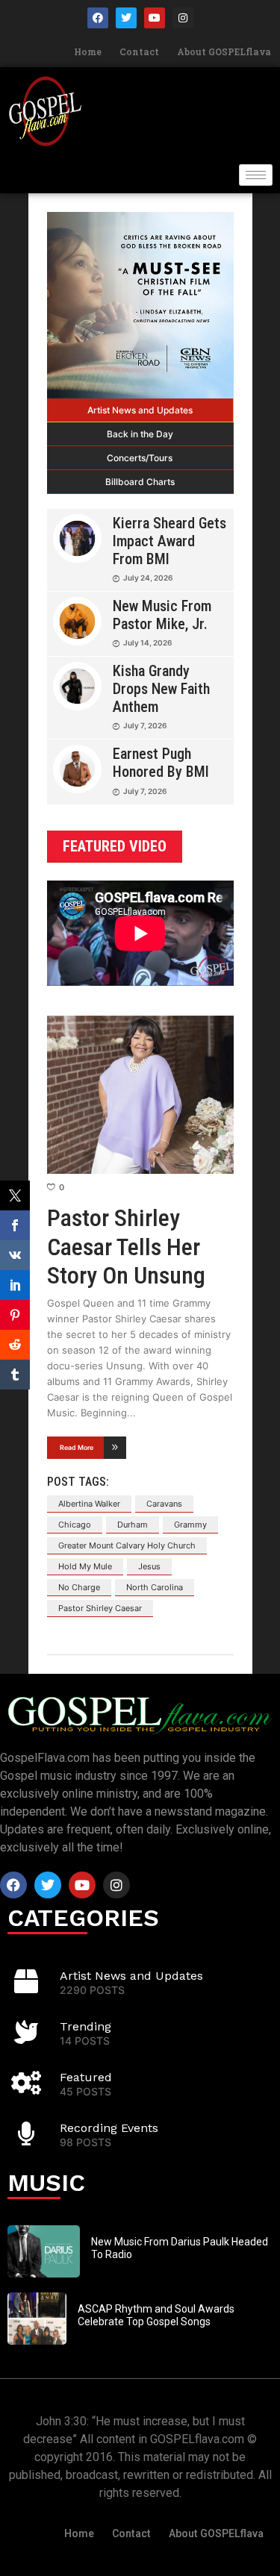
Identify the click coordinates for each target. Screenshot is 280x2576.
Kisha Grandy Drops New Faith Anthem (161, 689)
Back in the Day (140, 434)
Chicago (75, 1525)
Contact (139, 51)
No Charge (79, 1587)
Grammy (190, 1525)
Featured (86, 2077)
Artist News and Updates (140, 410)
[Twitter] (126, 18)
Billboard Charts (140, 482)
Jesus (149, 1566)
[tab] (140, 410)
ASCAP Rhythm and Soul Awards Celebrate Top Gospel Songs (156, 2315)
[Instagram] (183, 18)
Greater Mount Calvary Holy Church (127, 1545)
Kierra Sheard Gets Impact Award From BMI (169, 541)
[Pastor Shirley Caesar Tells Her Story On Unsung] (140, 1095)
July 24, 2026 (148, 578)
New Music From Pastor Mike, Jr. (162, 615)
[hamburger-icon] (256, 175)
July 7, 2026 (145, 725)
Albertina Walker (89, 1504)
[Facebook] (98, 18)
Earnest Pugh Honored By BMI (161, 763)
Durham (133, 1525)
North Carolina (155, 1587)
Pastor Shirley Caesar (100, 1608)
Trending (85, 2026)
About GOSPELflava (224, 51)
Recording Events (109, 2128)
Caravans (164, 1504)
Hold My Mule (85, 1566)
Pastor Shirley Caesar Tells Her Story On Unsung (126, 1247)
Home (88, 51)
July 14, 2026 (147, 643)
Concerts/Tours (140, 458)
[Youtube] (155, 18)
